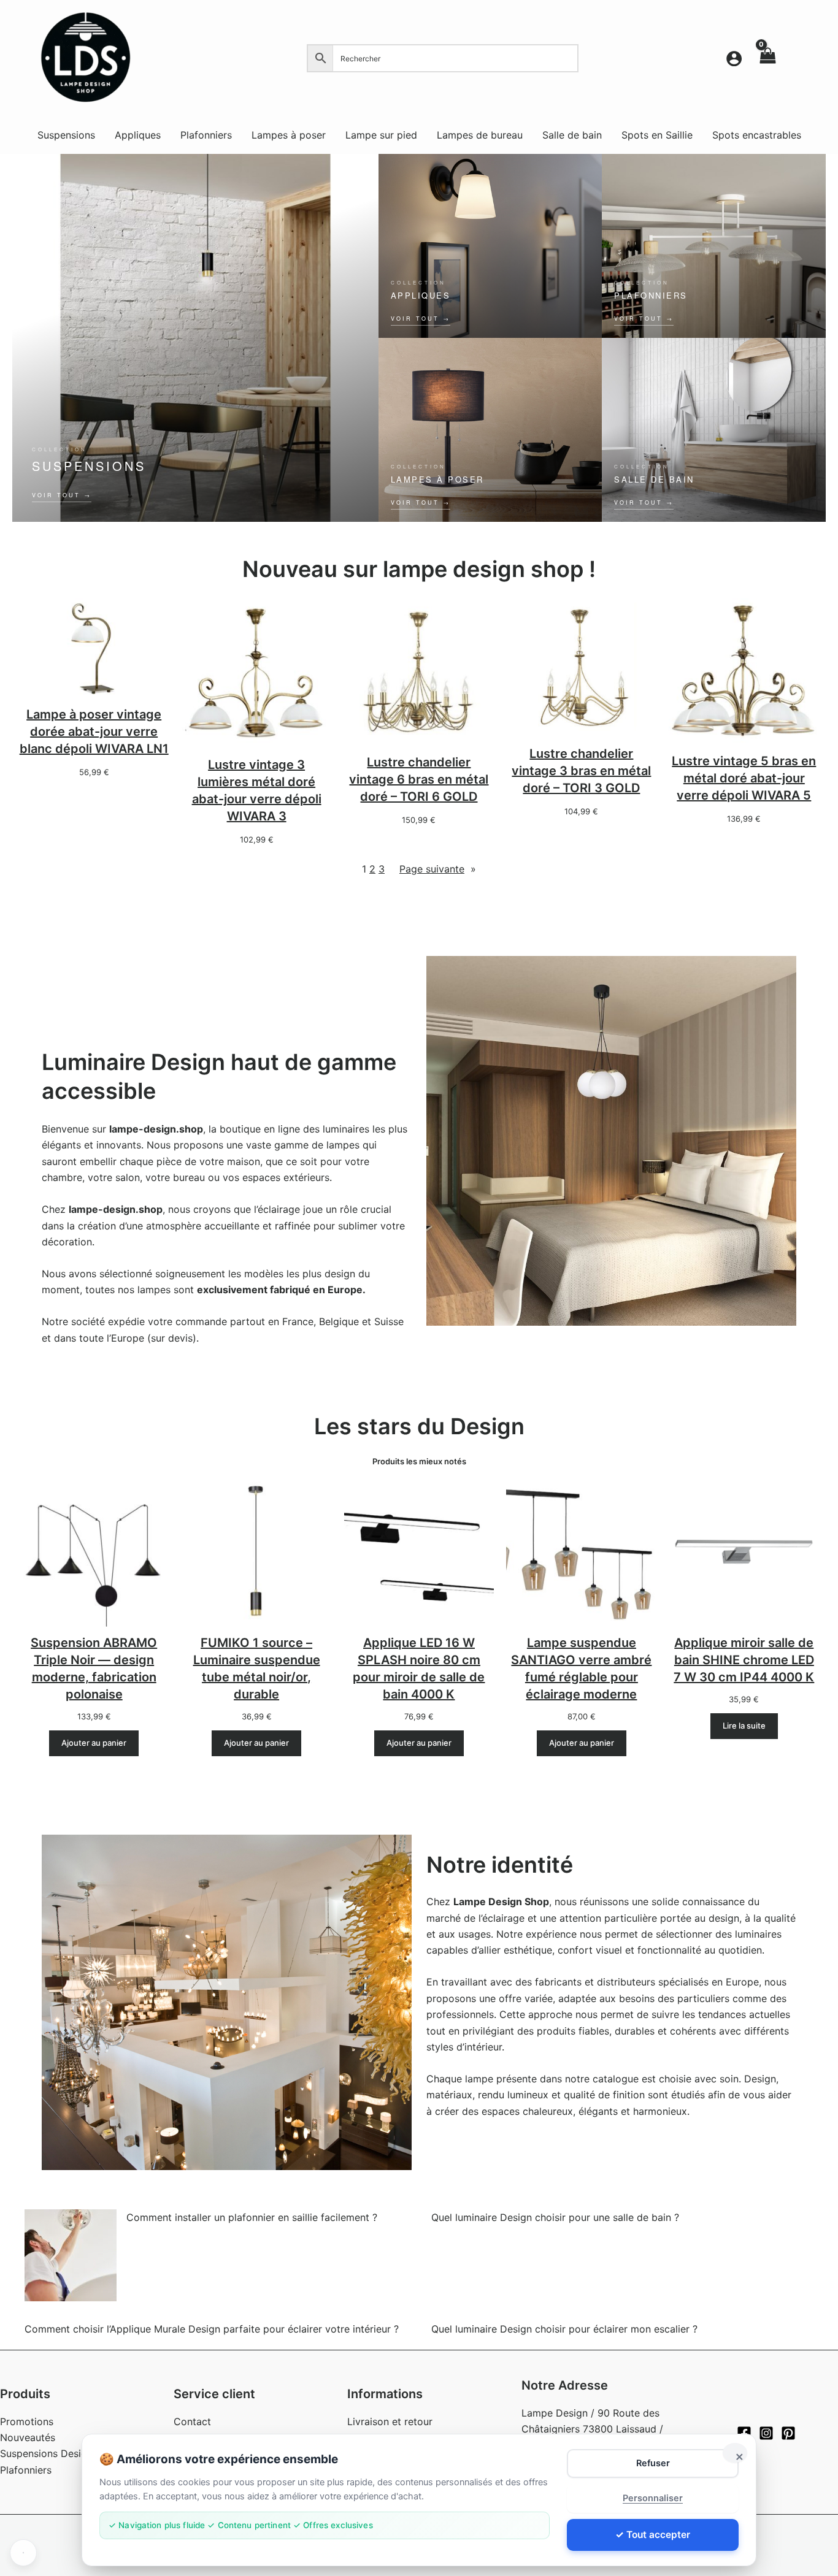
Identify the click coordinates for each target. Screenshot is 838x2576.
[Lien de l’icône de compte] (734, 59)
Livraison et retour (390, 2421)
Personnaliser (653, 2498)
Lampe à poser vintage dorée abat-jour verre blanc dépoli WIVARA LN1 (94, 732)
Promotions (27, 2421)
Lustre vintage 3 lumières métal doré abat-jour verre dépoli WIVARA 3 (257, 790)
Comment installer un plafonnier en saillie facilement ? (252, 2217)
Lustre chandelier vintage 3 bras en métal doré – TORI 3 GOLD (581, 771)
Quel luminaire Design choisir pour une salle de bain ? (555, 2217)
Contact (192, 2421)
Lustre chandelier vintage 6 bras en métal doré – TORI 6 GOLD (419, 779)
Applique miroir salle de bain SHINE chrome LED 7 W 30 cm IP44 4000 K (744, 1660)
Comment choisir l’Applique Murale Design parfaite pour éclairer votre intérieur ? (212, 2329)
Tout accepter (658, 2535)
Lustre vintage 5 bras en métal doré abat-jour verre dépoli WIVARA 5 (744, 778)
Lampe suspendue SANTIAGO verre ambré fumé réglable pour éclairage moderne (581, 1668)
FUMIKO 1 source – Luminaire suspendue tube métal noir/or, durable (257, 1668)
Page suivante (438, 869)
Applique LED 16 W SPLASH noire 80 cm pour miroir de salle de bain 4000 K (419, 1668)
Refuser (653, 2463)
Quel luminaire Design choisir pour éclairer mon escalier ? (564, 2329)
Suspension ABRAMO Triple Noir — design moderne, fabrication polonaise (94, 1668)
